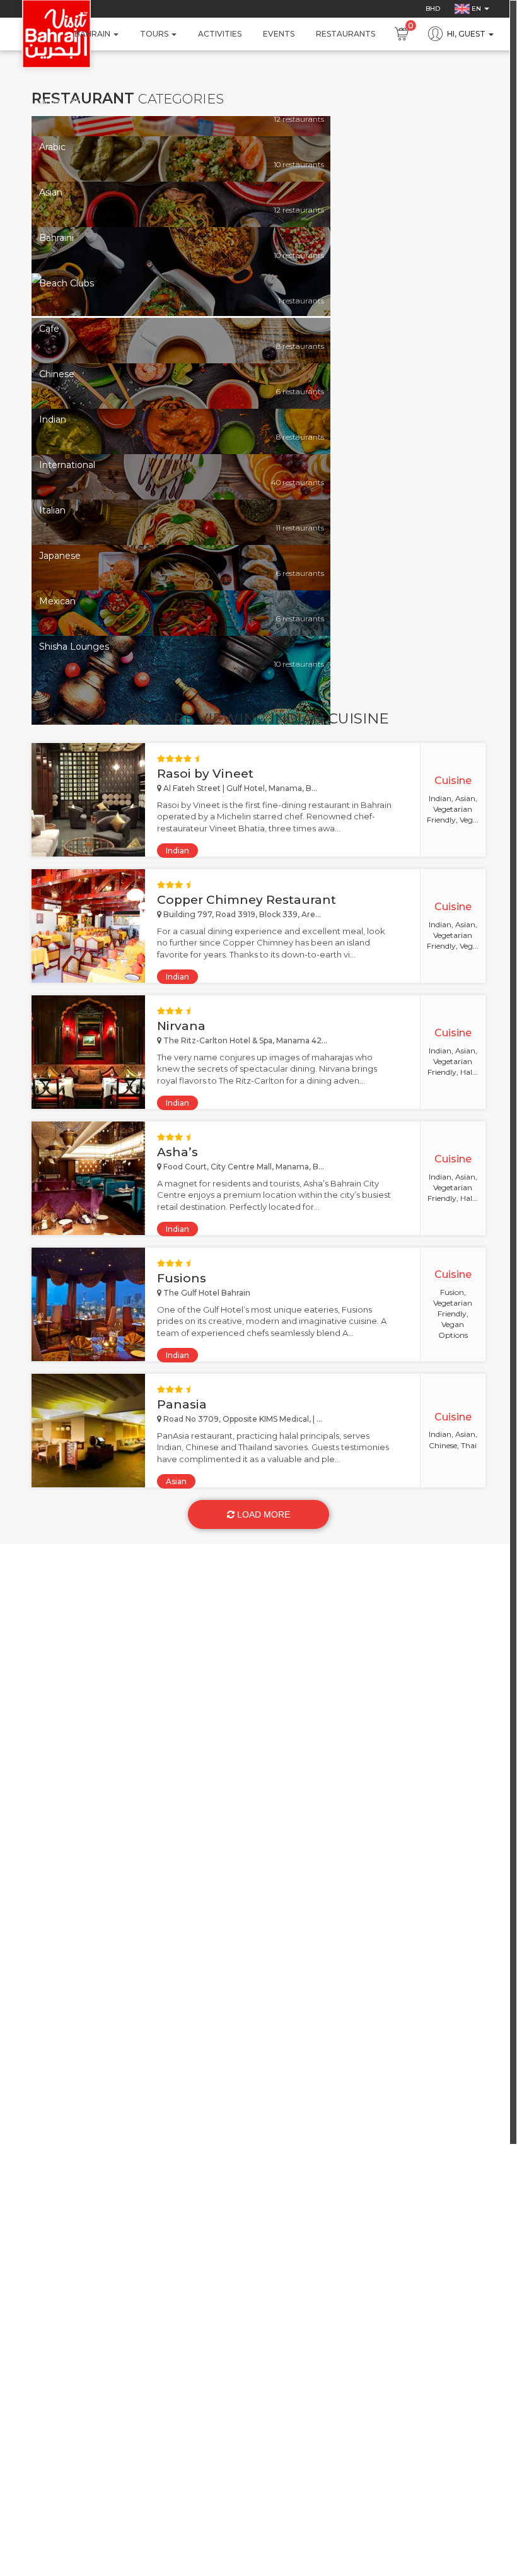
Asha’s (177, 1152)
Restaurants (346, 34)
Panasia (182, 1404)
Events (279, 34)
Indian (177, 851)
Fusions (182, 1278)
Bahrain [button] (93, 34)
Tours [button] (155, 34)
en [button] (476, 9)
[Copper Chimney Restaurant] (88, 926)
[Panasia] (88, 1431)
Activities (220, 34)
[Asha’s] (88, 1178)
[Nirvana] (88, 1052)
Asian (176, 1481)
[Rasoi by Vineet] (88, 800)
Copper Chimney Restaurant (247, 900)
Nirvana (181, 1026)
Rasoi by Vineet (205, 774)
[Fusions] (88, 1304)
